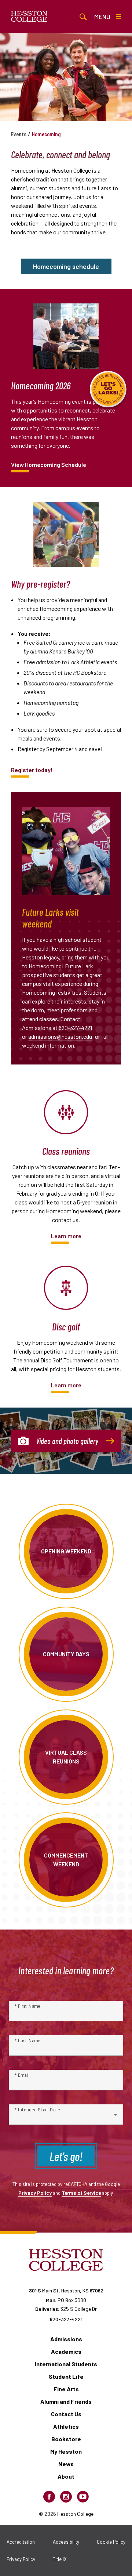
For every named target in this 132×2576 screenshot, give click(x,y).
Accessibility (66, 2542)
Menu (102, 17)
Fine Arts (66, 2389)
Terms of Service (81, 2193)
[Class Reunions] (66, 1112)
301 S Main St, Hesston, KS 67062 (66, 2290)
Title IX (60, 2559)
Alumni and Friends (66, 2401)
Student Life (66, 2376)
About (66, 2476)
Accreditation (21, 2542)
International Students (66, 2364)
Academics (66, 2351)
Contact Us (66, 2414)
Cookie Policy (111, 2542)
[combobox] (66, 2118)
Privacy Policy (35, 2193)
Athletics (66, 2426)
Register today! (32, 770)
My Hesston (66, 2451)
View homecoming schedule (49, 464)
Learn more (66, 1236)
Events (19, 134)
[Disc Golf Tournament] (66, 1288)
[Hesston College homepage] (29, 17)
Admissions (66, 2339)
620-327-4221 (75, 1028)
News (66, 2464)
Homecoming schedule (66, 266)
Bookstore (66, 2439)
